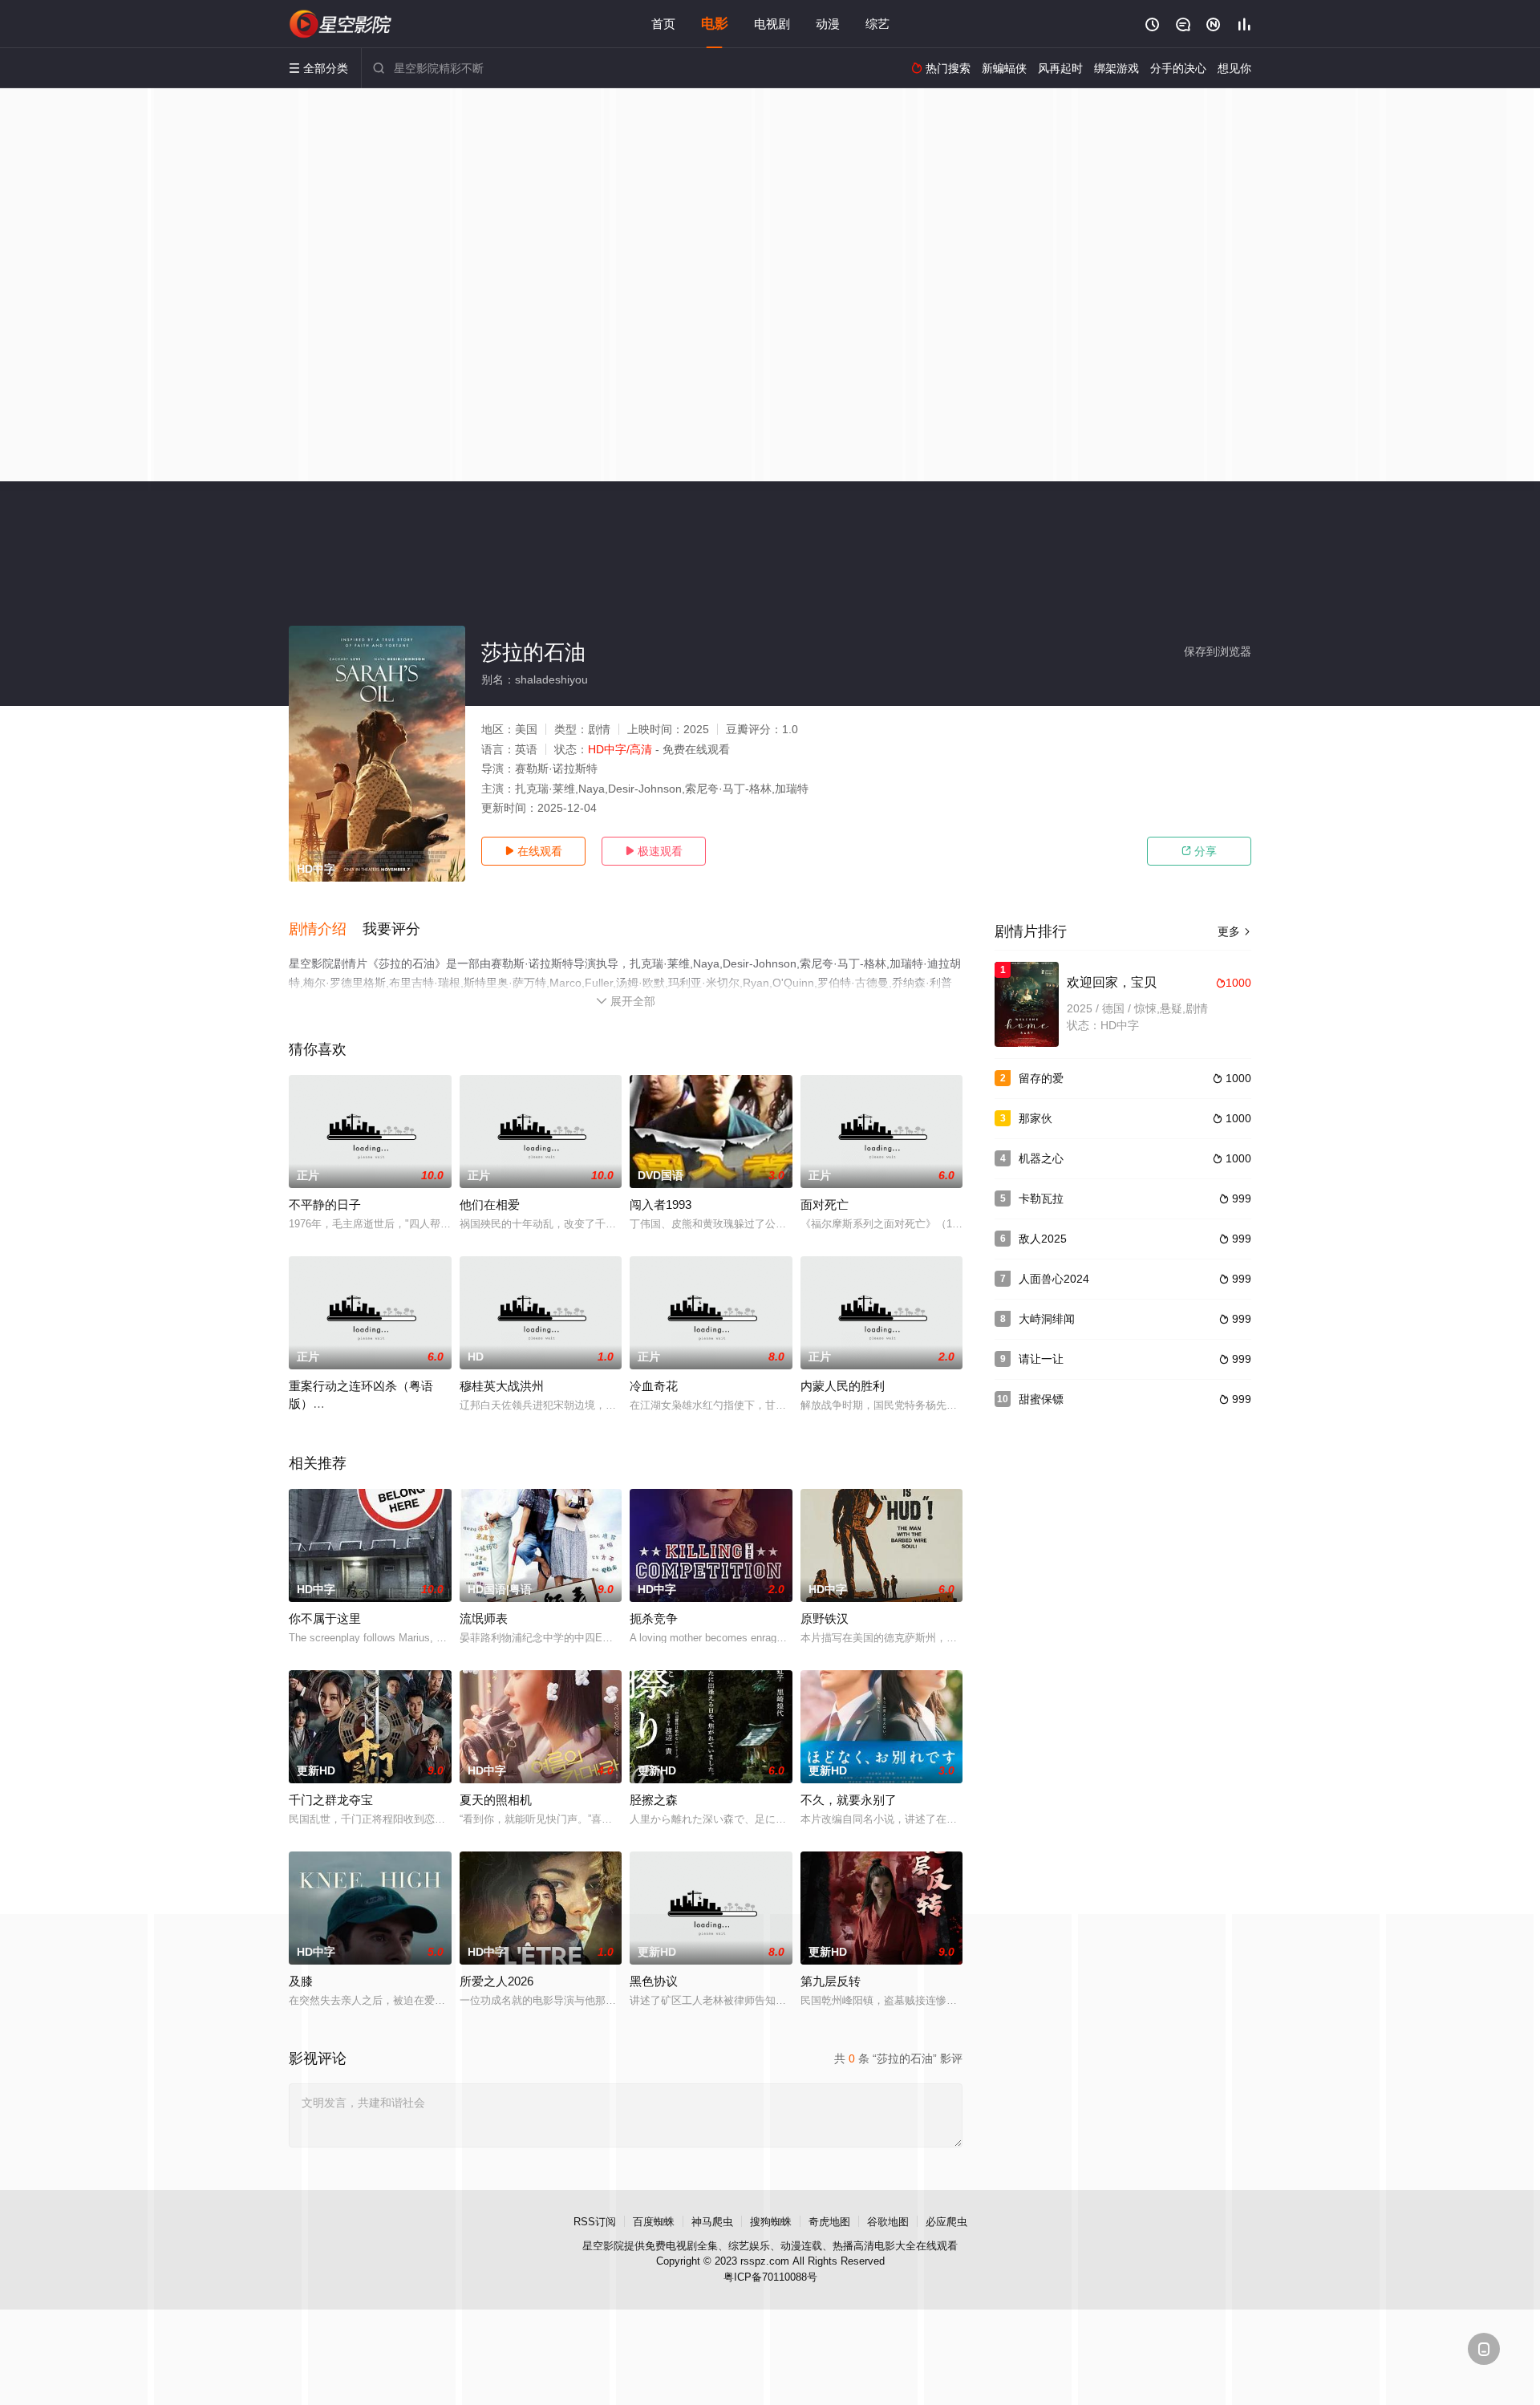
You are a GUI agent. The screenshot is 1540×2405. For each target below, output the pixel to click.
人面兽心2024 (1054, 1279)
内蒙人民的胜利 (843, 1386)
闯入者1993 (661, 1205)
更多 (1234, 931)
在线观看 (533, 851)
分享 (1199, 851)
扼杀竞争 (654, 1618)
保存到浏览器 (1218, 651)
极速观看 (654, 851)
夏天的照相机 (496, 1800)
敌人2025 (1043, 1239)
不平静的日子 (325, 1205)
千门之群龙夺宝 (331, 1800)
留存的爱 (1041, 1078)
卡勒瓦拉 (1041, 1198)
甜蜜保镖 (1041, 1399)
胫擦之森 (654, 1800)
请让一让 (1041, 1359)
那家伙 (1035, 1118)
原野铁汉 (825, 1618)
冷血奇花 (654, 1386)
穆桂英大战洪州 (502, 1386)
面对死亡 (825, 1205)
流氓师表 (484, 1618)
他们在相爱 (490, 1205)
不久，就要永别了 (849, 1800)
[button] (326, 930)
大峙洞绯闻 (1047, 1319)
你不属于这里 (325, 1618)
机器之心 (1041, 1158)
